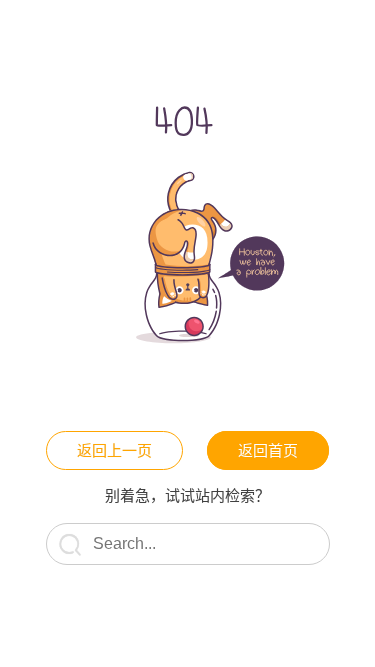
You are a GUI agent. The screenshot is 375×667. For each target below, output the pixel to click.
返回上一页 (114, 450)
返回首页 (268, 450)
